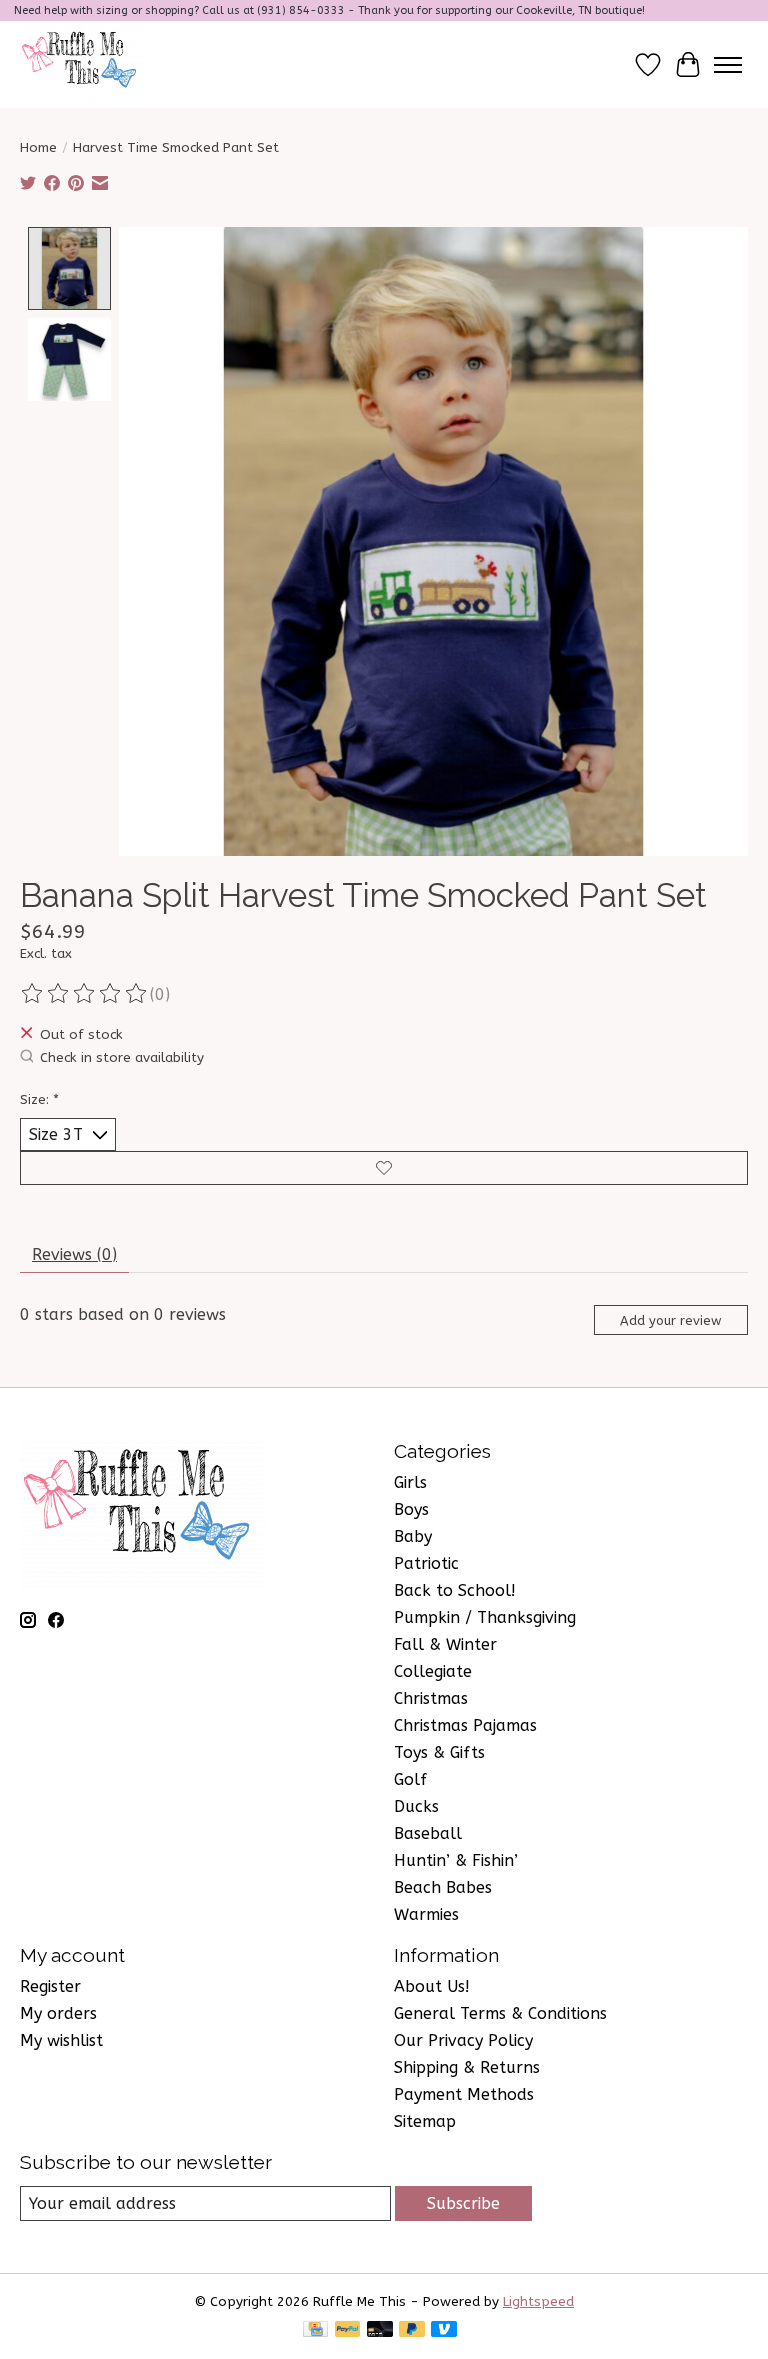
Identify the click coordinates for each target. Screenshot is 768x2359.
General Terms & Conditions (500, 2013)
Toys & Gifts (439, 1752)
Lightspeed (538, 2301)
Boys (411, 1509)
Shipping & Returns (467, 2067)
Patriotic (426, 1563)
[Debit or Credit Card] (380, 2330)
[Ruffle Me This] (82, 64)
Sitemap (425, 2121)
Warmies (426, 1914)
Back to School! (455, 1590)
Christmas (431, 1698)
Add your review (670, 1320)
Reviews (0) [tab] (74, 1254)
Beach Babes (443, 1887)
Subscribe (463, 2203)
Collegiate (433, 1671)
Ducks (416, 1806)
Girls (410, 1482)
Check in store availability (122, 1058)
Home (38, 147)
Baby (413, 1536)
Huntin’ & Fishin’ (456, 1860)
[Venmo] (444, 2330)
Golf (410, 1779)
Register (50, 1986)
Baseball (428, 1833)
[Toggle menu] (728, 65)
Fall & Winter (445, 1644)
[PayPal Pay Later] (412, 2330)
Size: (39, 1099)
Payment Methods (464, 2094)
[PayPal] (348, 2330)
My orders (58, 2013)
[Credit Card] (315, 2330)
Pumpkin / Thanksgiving (485, 1617)
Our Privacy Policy (463, 2040)
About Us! (432, 1986)
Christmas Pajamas (465, 1725)
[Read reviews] (85, 994)
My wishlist (61, 2040)
